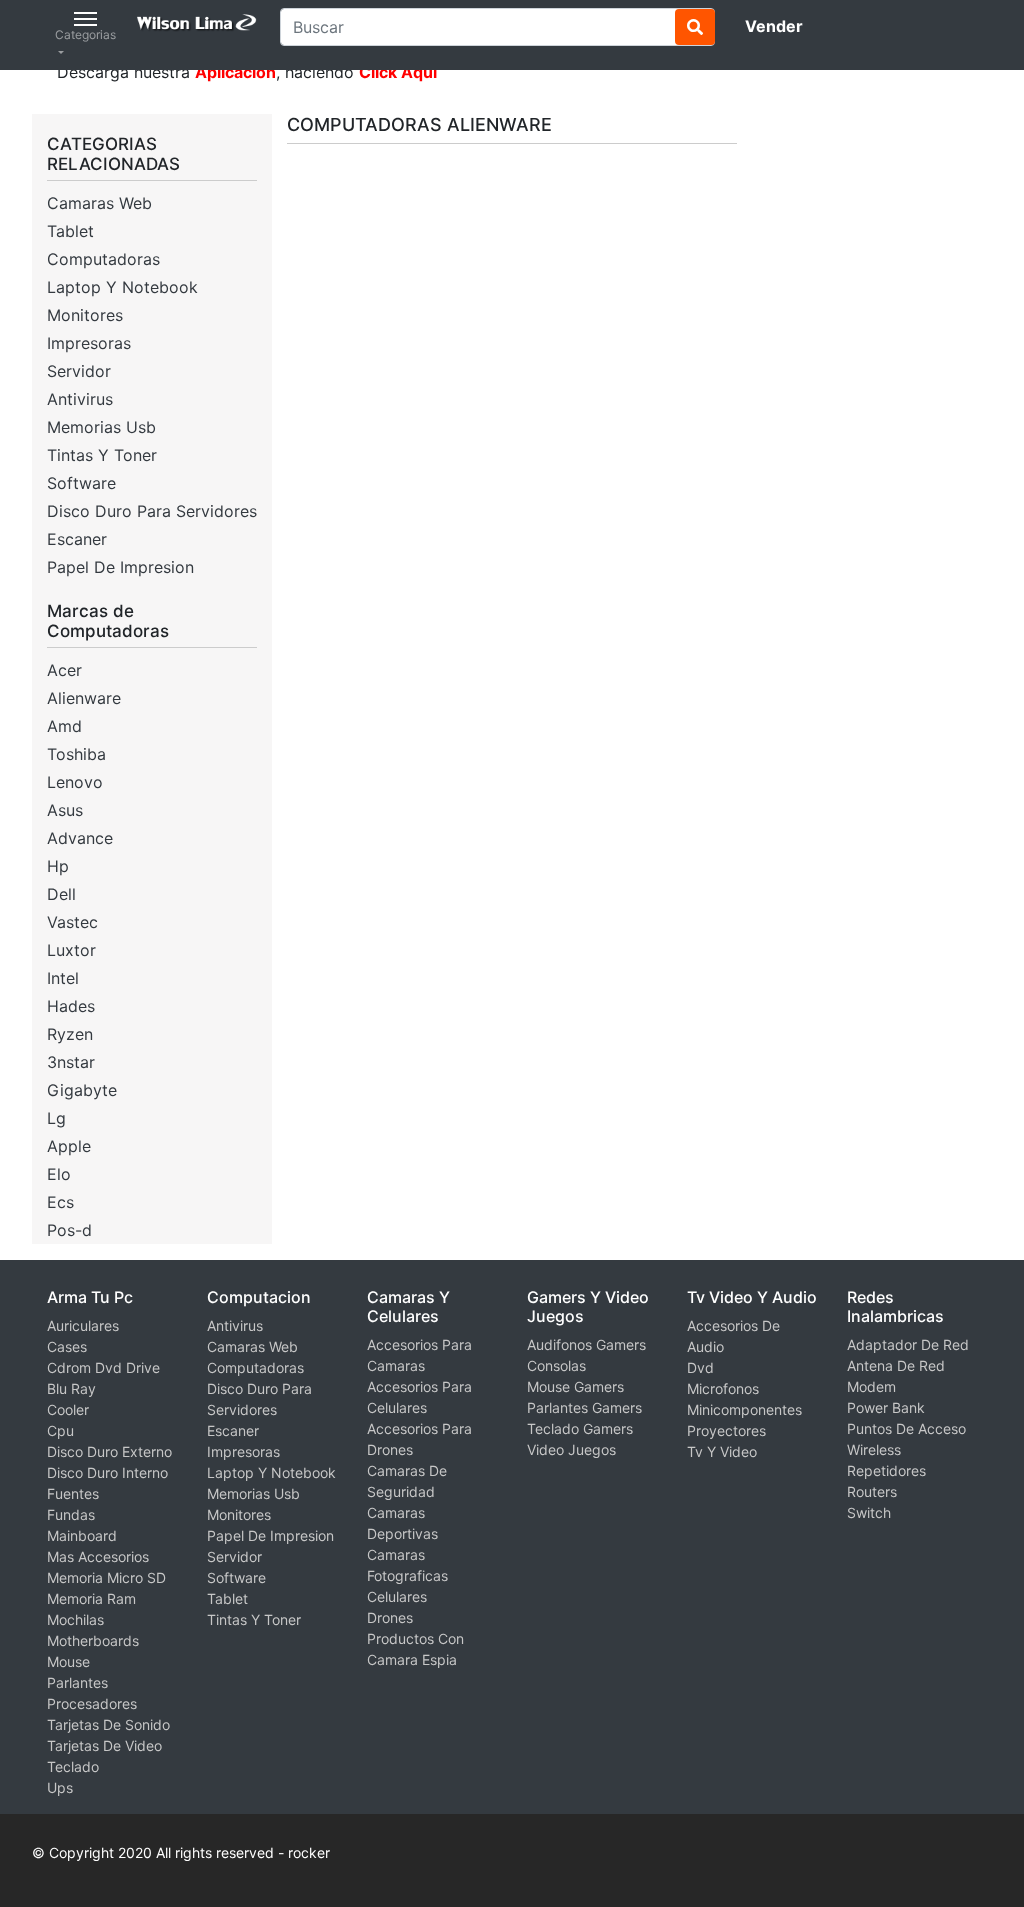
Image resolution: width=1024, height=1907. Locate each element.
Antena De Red (896, 1365)
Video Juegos (571, 1449)
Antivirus (80, 399)
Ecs (60, 1202)
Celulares (397, 1596)
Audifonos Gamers (586, 1344)
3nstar (71, 1062)
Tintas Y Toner (102, 455)
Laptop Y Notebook (122, 287)
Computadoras (103, 259)
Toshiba (76, 754)
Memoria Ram (91, 1598)
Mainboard (82, 1535)
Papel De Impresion (120, 567)
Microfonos (723, 1388)
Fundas (71, 1514)
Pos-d (69, 1230)
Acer (64, 670)
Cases (67, 1346)
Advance (80, 838)
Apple (69, 1146)
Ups (60, 1787)
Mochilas (75, 1619)
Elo (59, 1174)
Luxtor (71, 950)
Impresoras (89, 343)
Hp (58, 866)
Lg (56, 1118)
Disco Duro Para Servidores (152, 511)
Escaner (77, 539)
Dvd (700, 1367)
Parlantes (77, 1682)
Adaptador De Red (908, 1344)
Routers (872, 1491)
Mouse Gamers (575, 1386)
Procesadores (92, 1703)
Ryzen (70, 1034)
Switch (869, 1512)
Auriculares (83, 1325)
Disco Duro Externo (109, 1451)
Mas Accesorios (98, 1556)
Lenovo (75, 782)
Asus (65, 810)
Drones (390, 1617)
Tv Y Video (722, 1451)
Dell (61, 894)
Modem (871, 1386)
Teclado (73, 1766)
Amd (64, 726)
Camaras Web (99, 203)
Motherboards (93, 1640)
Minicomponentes (744, 1409)
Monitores (85, 315)
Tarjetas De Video (104, 1745)
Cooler (68, 1409)
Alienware (84, 698)
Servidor (79, 371)
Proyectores (726, 1430)
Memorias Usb (101, 427)
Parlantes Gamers (584, 1407)
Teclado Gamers (580, 1428)
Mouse (68, 1661)
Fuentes (73, 1493)
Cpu (60, 1430)
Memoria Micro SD (106, 1577)
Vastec (72, 922)
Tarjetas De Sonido (108, 1724)
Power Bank (886, 1407)
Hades (71, 1006)
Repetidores (886, 1470)
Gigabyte (82, 1090)
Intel (63, 978)
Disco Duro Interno (107, 1472)
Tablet (70, 231)
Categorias (85, 34)
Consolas (556, 1365)
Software (81, 483)
